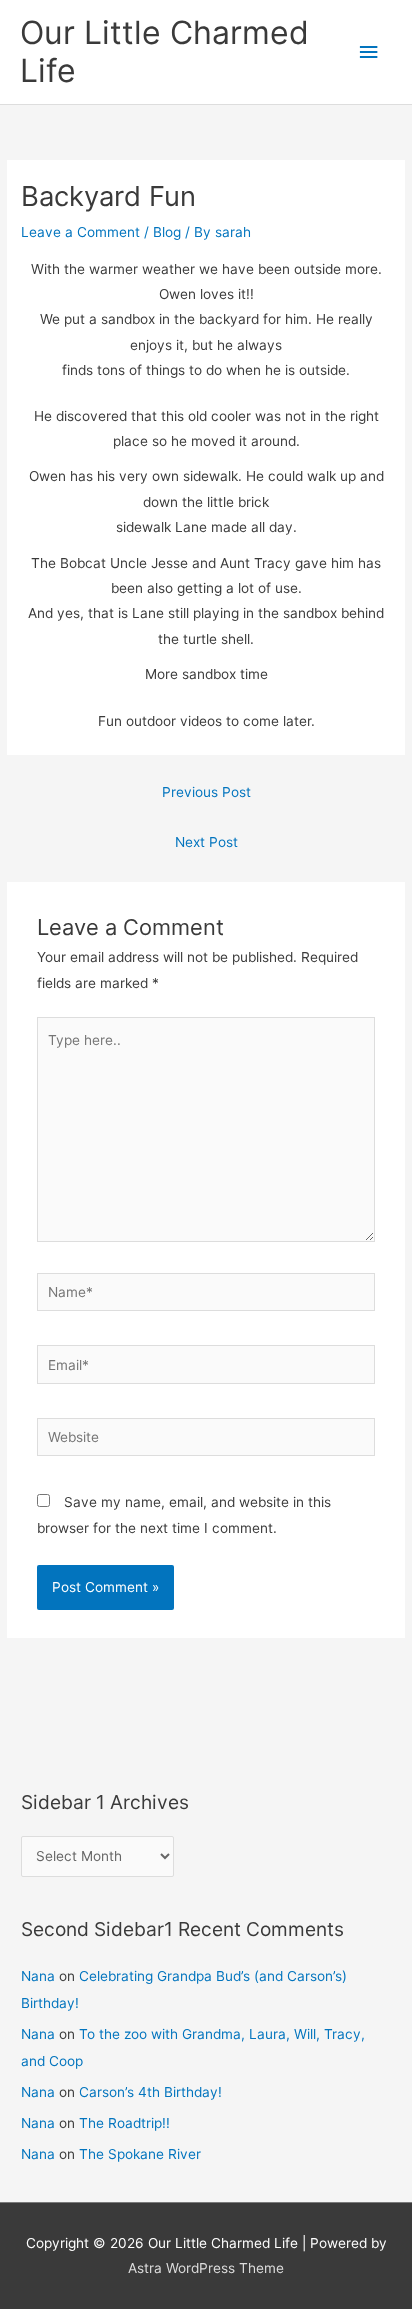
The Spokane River (140, 2154)
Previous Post (206, 792)
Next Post (206, 842)
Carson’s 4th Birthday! (150, 2092)
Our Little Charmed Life (164, 51)
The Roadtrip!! (124, 2123)
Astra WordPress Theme (206, 2268)
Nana (38, 1976)
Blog (167, 232)
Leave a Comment (80, 232)
